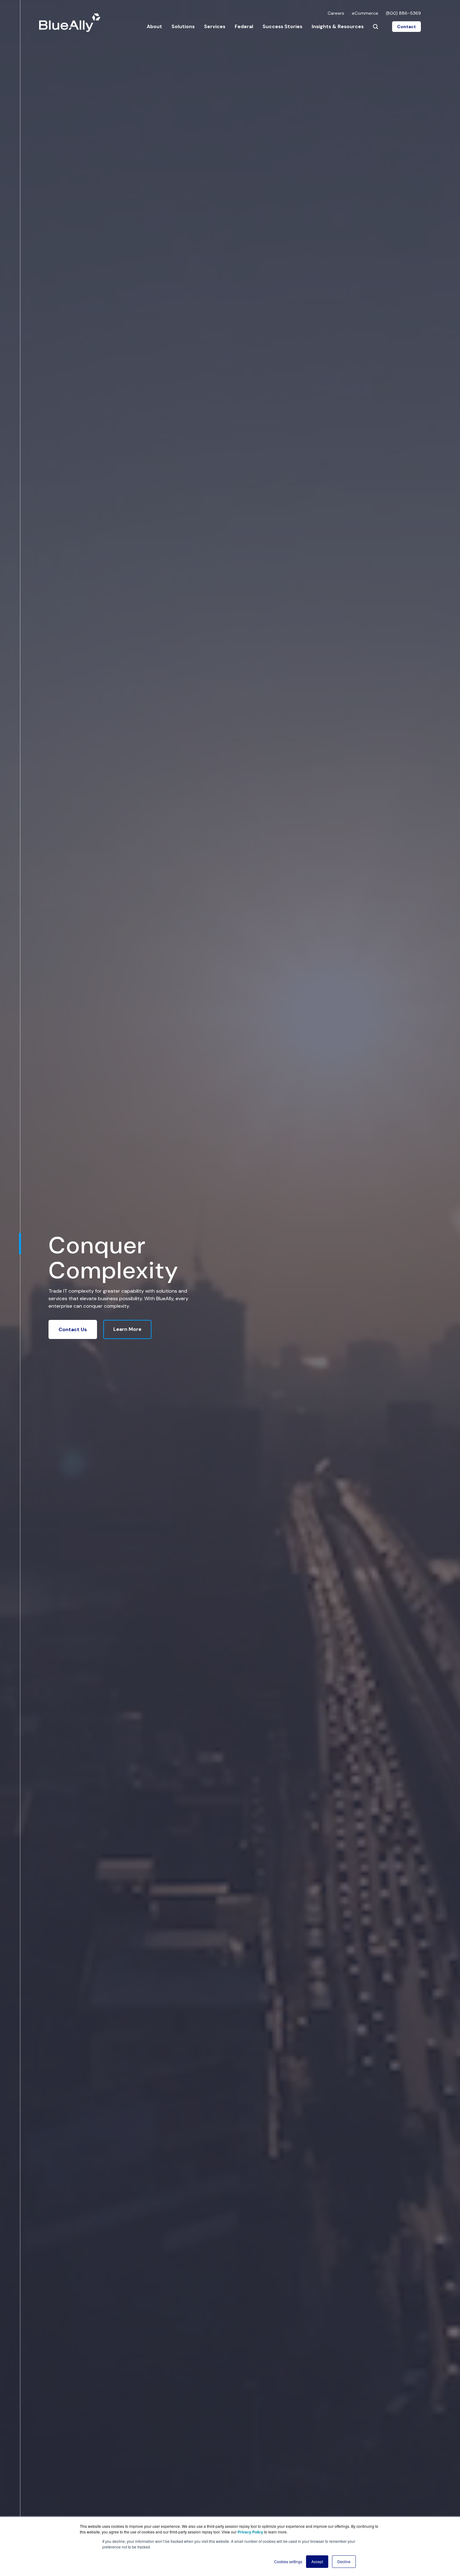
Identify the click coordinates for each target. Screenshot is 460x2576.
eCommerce (365, 13)
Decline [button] (344, 2561)
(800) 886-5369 (403, 13)
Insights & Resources (338, 26)
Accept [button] (317, 2561)
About (154, 26)
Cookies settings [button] (288, 2561)
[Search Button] (376, 27)
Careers (336, 13)
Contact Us (73, 1329)
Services (215, 26)
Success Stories (282, 26)
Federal (244, 26)
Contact (406, 27)
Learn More (127, 1329)
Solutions (183, 26)
